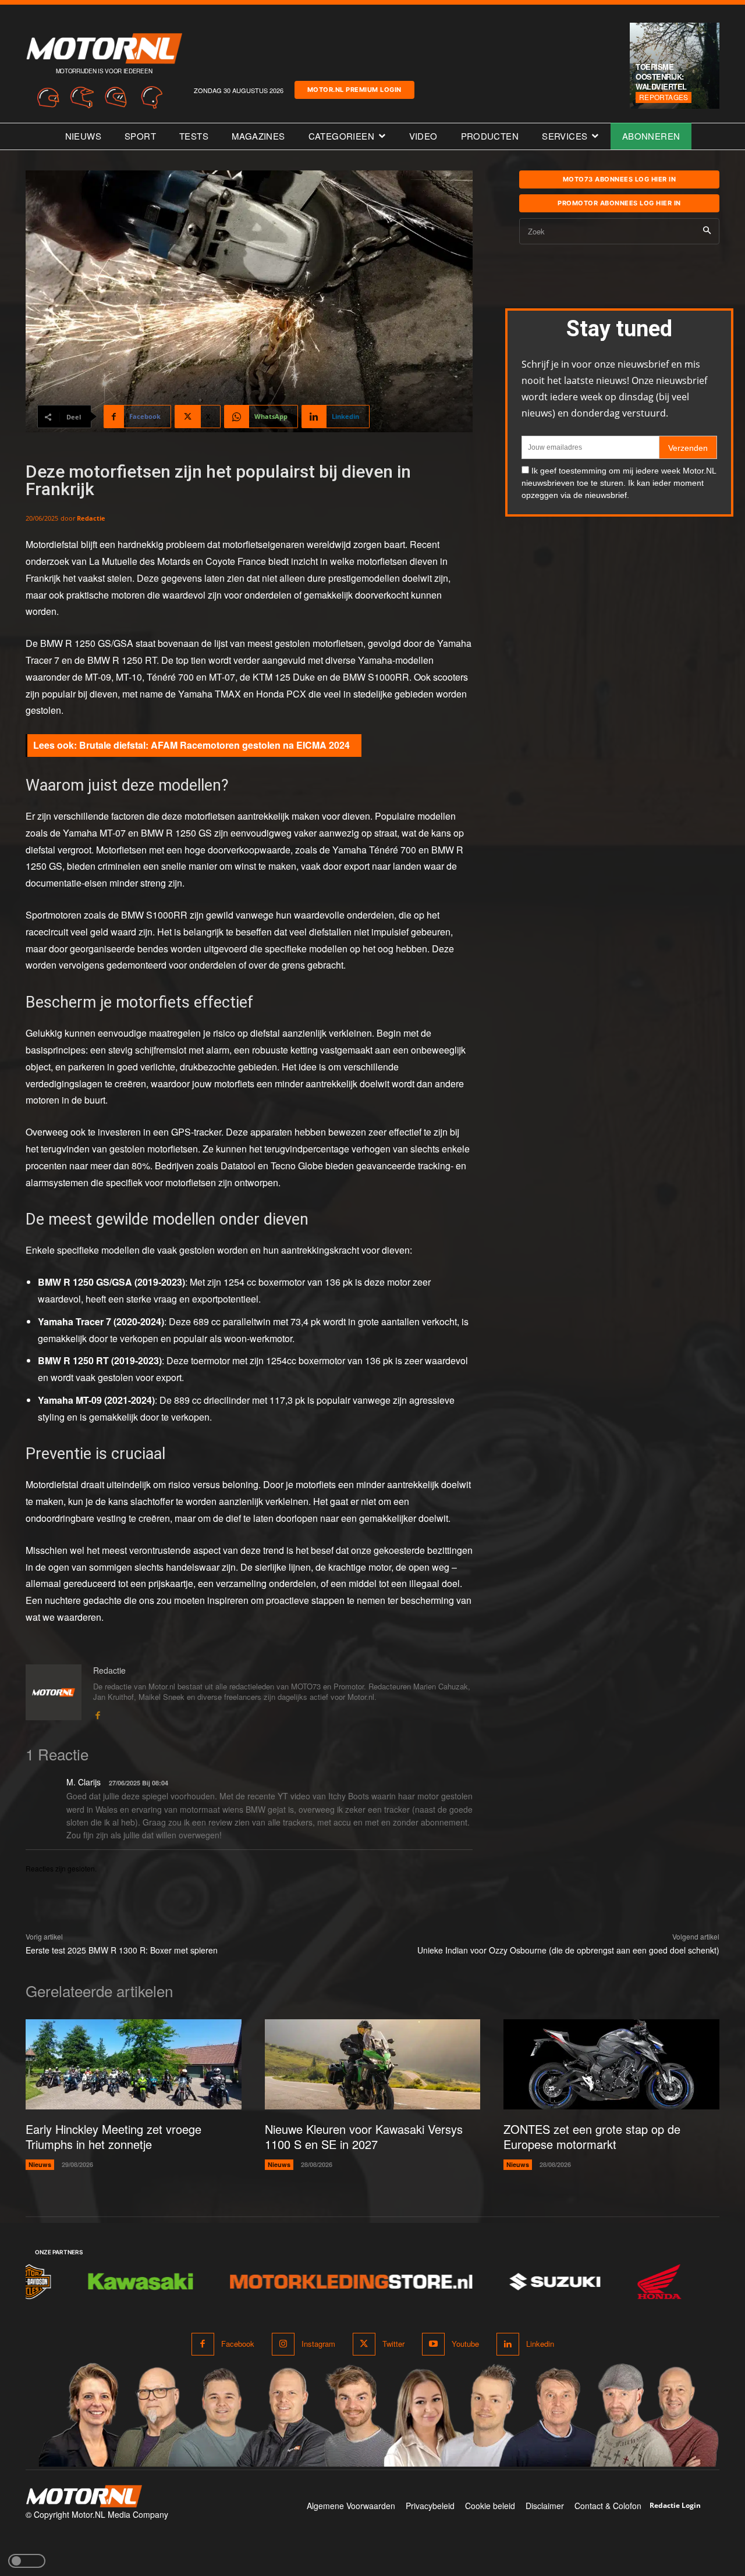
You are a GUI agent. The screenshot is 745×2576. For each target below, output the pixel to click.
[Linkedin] (508, 2344)
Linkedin (540, 2344)
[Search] (707, 231)
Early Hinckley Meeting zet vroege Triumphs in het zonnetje (113, 2136)
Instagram (318, 2344)
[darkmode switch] (27, 2561)
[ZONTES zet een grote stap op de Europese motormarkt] (611, 2065)
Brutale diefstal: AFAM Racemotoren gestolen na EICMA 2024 (214, 745)
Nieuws (40, 2164)
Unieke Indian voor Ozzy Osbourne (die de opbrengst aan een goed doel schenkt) (568, 1950)
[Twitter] (364, 2344)
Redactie (91, 518)
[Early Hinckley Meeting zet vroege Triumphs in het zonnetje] (134, 2065)
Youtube (465, 2344)
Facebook (238, 2344)
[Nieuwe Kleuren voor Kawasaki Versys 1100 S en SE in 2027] (373, 2065)
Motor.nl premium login (354, 90)
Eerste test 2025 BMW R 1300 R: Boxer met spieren (122, 1950)
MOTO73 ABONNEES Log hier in (620, 179)
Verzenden (688, 448)
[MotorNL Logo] (84, 2497)
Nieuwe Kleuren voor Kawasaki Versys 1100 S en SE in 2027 (364, 2136)
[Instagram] (283, 2344)
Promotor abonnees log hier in (619, 203)
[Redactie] (54, 1693)
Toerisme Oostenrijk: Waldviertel (661, 77)
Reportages (664, 97)
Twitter (393, 2344)
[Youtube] (433, 2344)
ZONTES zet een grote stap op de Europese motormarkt (592, 2136)
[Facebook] (97, 1713)
